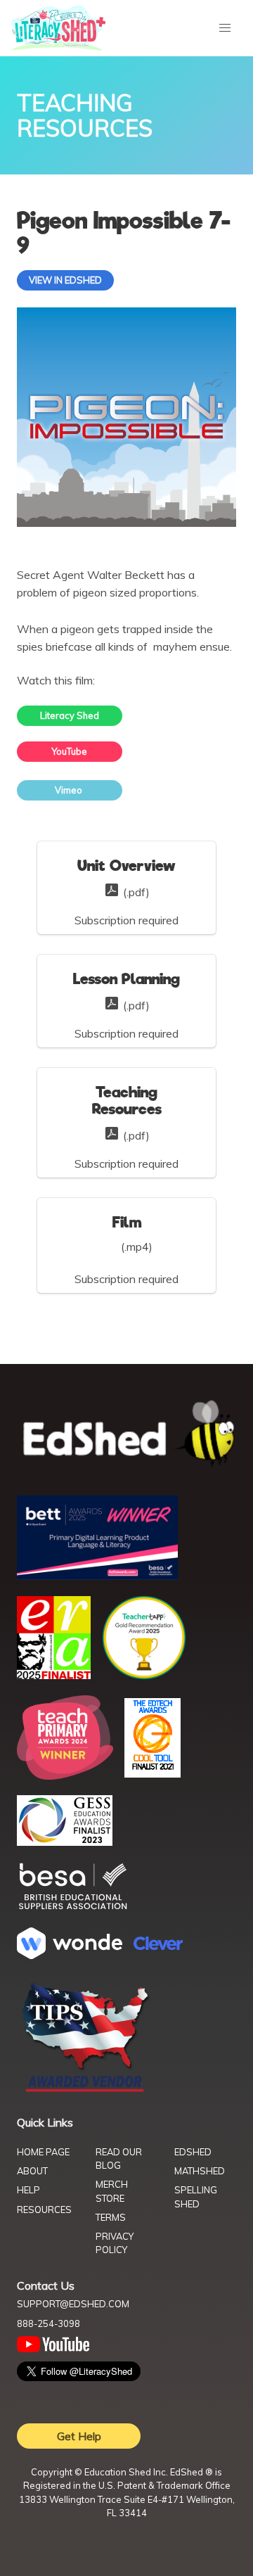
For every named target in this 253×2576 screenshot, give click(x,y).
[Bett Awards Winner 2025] (97, 1576)
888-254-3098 (48, 2323)
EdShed (193, 2152)
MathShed (200, 2171)
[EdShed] (126, 1434)
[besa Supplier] (73, 1908)
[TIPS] (86, 2091)
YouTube (70, 751)
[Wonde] (70, 1955)
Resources (44, 2210)
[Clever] (158, 1946)
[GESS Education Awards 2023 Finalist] (65, 1842)
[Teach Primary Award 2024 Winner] (65, 1775)
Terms (111, 2217)
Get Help (79, 2436)
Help (28, 2190)
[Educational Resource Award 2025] (54, 1675)
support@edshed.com (73, 2304)
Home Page (43, 2152)
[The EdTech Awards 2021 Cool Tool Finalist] (153, 1773)
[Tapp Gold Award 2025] (144, 1676)
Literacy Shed (70, 715)
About (32, 2171)
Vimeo (70, 790)
